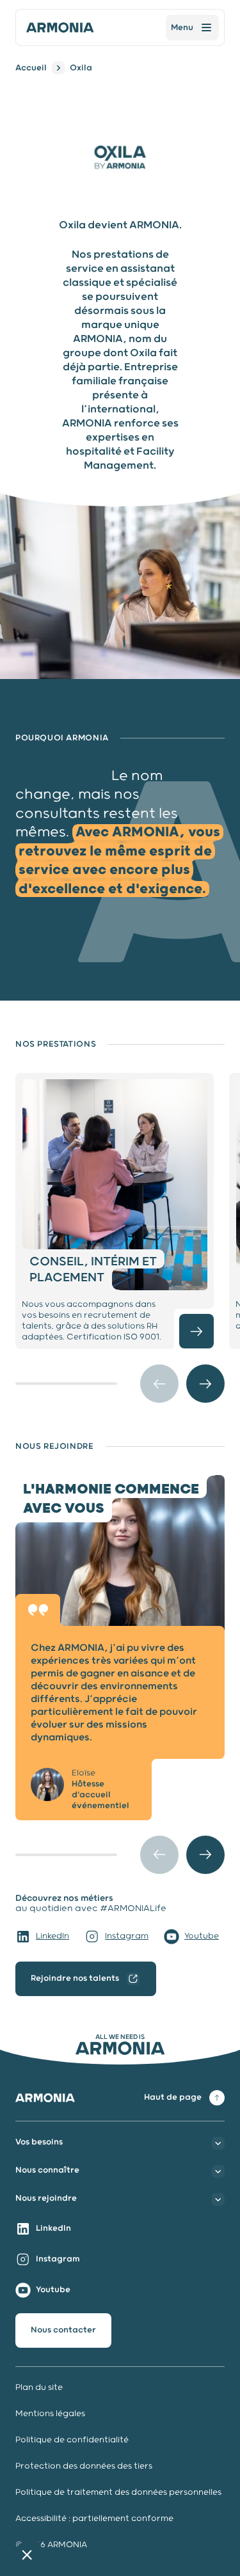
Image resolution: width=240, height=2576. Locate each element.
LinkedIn (52, 1936)
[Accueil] (60, 27)
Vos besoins (39, 2142)
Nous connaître (47, 2170)
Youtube (202, 1936)
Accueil (31, 68)
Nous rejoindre (46, 2198)
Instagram (127, 1936)
